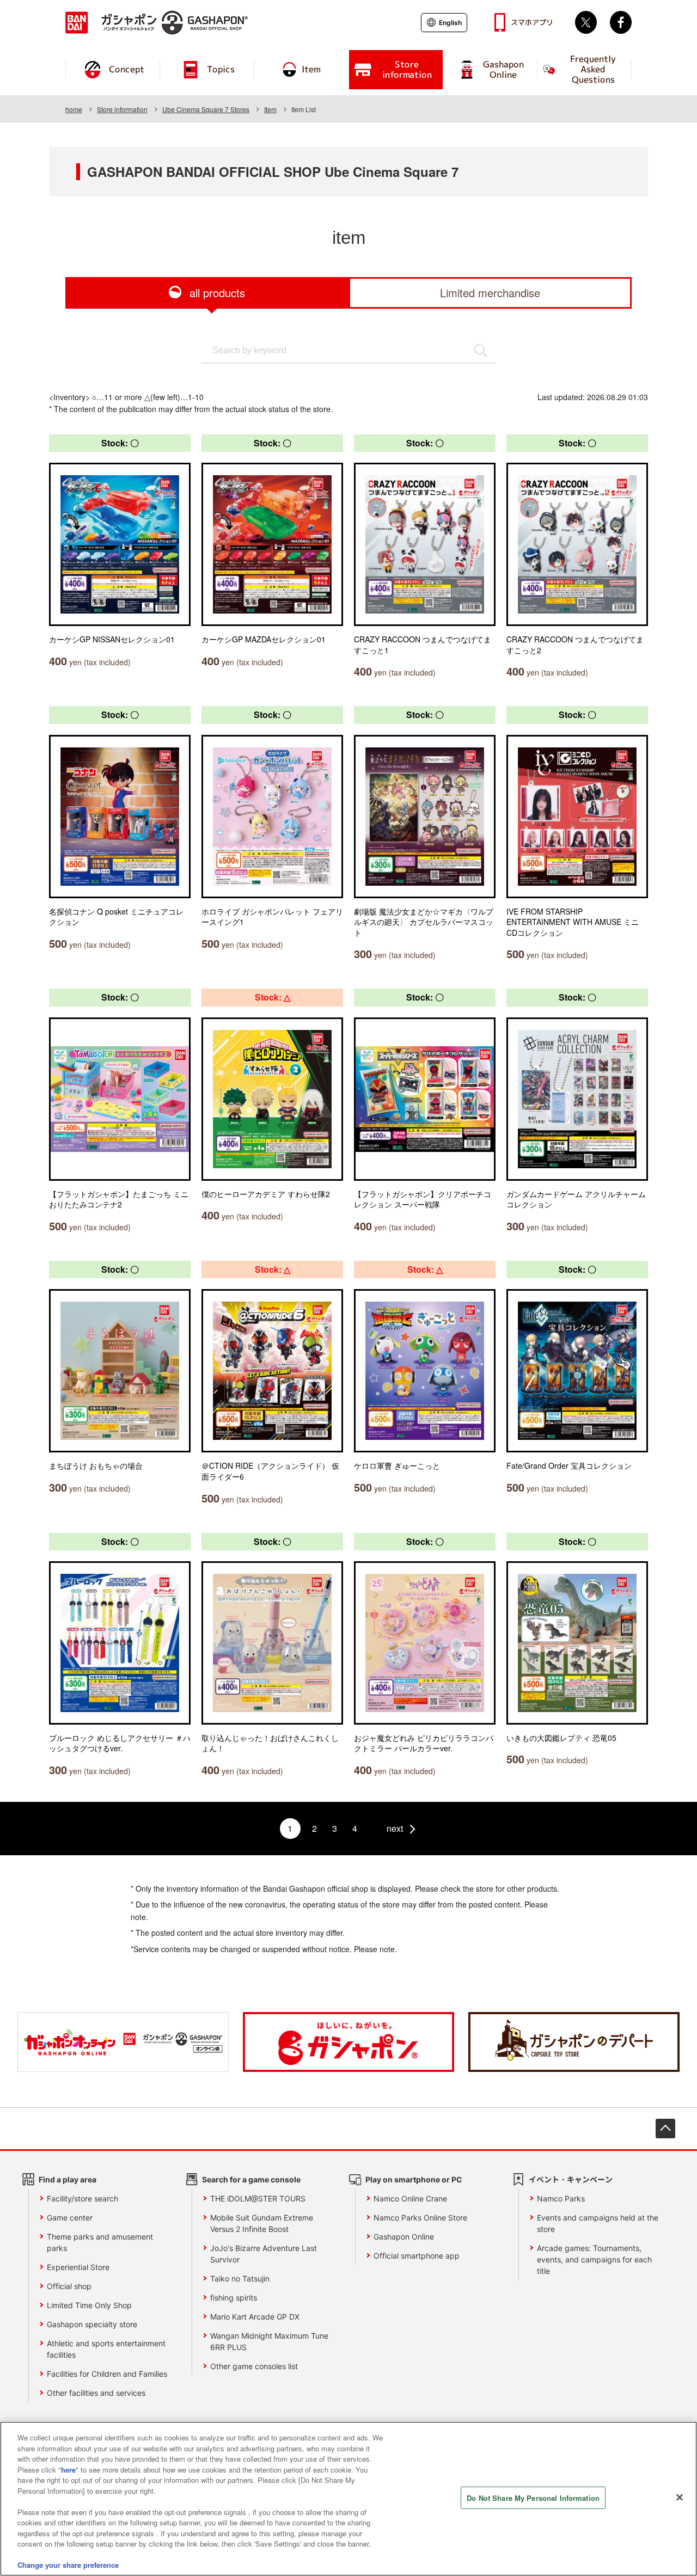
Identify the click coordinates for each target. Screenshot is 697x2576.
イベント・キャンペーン (571, 2179)
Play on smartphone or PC (414, 2179)
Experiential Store (78, 2267)
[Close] (680, 2498)
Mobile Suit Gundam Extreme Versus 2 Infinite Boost (262, 2223)
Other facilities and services (96, 2393)
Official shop (69, 2286)
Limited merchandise (490, 293)
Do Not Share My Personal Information (533, 2498)
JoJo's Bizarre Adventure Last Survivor (264, 2254)
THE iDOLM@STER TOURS (258, 2198)
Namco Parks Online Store (420, 2218)
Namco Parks (561, 2198)
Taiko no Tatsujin (240, 2278)
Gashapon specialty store (92, 2324)
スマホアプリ (532, 22)
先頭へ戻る (665, 2129)
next (395, 1828)
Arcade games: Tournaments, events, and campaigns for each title (594, 2259)
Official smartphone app (417, 2256)
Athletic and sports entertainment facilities (106, 2349)
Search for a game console (251, 2179)
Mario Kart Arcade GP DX (255, 2317)
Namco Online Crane (410, 2198)
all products (217, 293)
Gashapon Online (404, 2237)
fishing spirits (234, 2298)
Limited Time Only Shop (89, 2305)
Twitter (586, 22)
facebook (621, 22)
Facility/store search (82, 2198)
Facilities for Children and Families (107, 2374)
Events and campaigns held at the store (598, 2223)
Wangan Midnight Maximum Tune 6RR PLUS (269, 2341)
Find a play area (68, 2179)
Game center (70, 2218)
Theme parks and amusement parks (100, 2242)
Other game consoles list (254, 2366)
